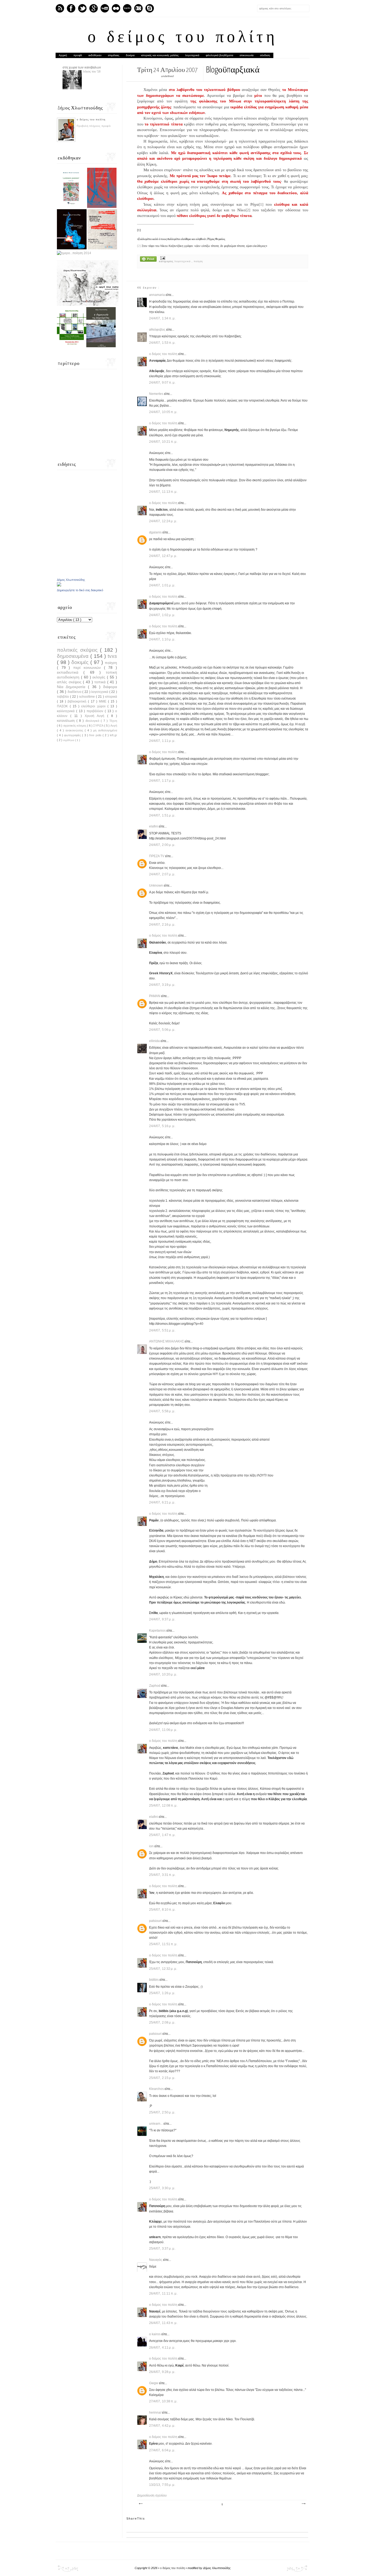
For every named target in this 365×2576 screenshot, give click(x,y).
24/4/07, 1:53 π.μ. (162, 343)
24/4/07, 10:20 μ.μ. (163, 1674)
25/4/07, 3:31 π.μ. (162, 1875)
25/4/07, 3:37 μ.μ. (162, 2249)
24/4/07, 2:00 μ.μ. (162, 845)
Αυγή (114, 726)
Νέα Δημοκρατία (72, 687)
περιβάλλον (96, 711)
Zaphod (155, 1686)
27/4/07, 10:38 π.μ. (163, 2401)
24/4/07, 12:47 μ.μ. (163, 556)
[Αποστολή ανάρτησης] (162, 258)
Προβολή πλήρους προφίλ (94, 126)
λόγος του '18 (92, 71)
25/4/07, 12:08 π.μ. (163, 1806)
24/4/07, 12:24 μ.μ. (163, 521)
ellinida (155, 1041)
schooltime (88, 697)
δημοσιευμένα (74, 656)
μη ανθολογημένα (105, 730)
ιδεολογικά (93, 721)
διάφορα (110, 687)
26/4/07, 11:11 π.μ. (163, 2293)
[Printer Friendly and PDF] (148, 259)
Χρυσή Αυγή (96, 716)
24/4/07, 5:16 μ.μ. (162, 1126)
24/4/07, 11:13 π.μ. (163, 492)
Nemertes (157, 394)
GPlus (94, 8)
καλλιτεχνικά (67, 711)
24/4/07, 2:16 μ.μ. (162, 925)
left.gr (113, 735)
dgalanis (156, 532)
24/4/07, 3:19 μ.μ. (162, 985)
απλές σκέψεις (70, 682)
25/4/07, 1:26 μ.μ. (162, 1993)
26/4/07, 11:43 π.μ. (163, 2323)
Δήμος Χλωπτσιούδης (71, 580)
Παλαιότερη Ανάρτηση (303, 2504)
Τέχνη (113, 721)
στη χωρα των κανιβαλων (82, 67)
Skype (150, 8)
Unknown (156, 886)
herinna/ (156, 2413)
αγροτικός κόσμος (75, 726)
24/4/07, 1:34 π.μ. (162, 318)
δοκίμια (130, 55)
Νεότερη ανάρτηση (141, 2504)
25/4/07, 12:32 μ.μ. (163, 1969)
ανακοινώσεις (75, 730)
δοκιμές (81, 662)
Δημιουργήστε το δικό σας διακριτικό (80, 590)
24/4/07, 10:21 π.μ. (163, 442)
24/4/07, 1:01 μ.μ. (162, 585)
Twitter (82, 8)
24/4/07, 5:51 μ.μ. (162, 1330)
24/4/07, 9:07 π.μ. (162, 383)
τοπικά (101, 682)
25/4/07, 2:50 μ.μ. (162, 2112)
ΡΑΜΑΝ (155, 996)
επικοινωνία (247, 55)
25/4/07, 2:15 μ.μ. (162, 2078)
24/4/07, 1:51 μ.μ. (162, 815)
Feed (60, 8)
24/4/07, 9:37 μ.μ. (162, 1619)
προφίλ (78, 55)
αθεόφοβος (158, 330)
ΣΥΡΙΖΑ (99, 726)
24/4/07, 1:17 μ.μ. (162, 781)
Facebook (71, 8)
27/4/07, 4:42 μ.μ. (162, 2426)
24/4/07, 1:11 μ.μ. (162, 741)
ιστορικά (111, 697)
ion (152, 1846)
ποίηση (198, 261)
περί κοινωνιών (88, 667)
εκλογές (100, 677)
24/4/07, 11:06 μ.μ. (163, 1730)
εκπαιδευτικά (70, 672)
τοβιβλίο (63, 697)
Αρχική (63, 55)
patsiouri (156, 1921)
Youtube (105, 8)
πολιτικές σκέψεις (78, 650)
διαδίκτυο (75, 692)
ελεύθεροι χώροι (94, 706)
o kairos (155, 2334)
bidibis (154, 1980)
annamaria (157, 295)
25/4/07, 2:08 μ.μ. (162, 2022)
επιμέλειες (114, 55)
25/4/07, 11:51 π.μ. (163, 1944)
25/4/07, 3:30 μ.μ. (162, 2188)
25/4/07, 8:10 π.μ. (162, 1910)
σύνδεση (265, 55)
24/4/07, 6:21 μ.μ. (162, 1502)
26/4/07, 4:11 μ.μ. (162, 2348)
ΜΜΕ (103, 701)
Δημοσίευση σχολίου (152, 2495)
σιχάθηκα (69, 740)
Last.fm (127, 8)
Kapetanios (158, 1631)
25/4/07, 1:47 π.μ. (162, 1835)
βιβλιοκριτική (78, 701)
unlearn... (156, 2124)
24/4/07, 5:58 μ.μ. (162, 1411)
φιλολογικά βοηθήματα (220, 55)
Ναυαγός (156, 2260)
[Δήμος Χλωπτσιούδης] (59, 585)
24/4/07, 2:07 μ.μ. (162, 874)
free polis (96, 735)
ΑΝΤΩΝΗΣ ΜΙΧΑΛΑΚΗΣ (167, 1341)
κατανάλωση (67, 721)
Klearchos (157, 2089)
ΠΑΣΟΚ (63, 706)
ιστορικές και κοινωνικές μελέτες (160, 55)
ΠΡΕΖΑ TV (157, 856)
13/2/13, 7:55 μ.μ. (162, 2485)
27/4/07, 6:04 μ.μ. (162, 2450)
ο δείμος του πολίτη (183, 38)
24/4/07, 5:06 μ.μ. (162, 1030)
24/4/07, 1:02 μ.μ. (162, 615)
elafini (154, 826)
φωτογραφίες (73, 735)
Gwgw (154, 2383)
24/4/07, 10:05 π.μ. (163, 412)
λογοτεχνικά (192, 55)
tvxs (112, 656)
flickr (116, 8)
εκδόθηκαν (95, 55)
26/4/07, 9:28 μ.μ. (162, 2372)
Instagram (138, 8)
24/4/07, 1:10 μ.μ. (162, 639)
